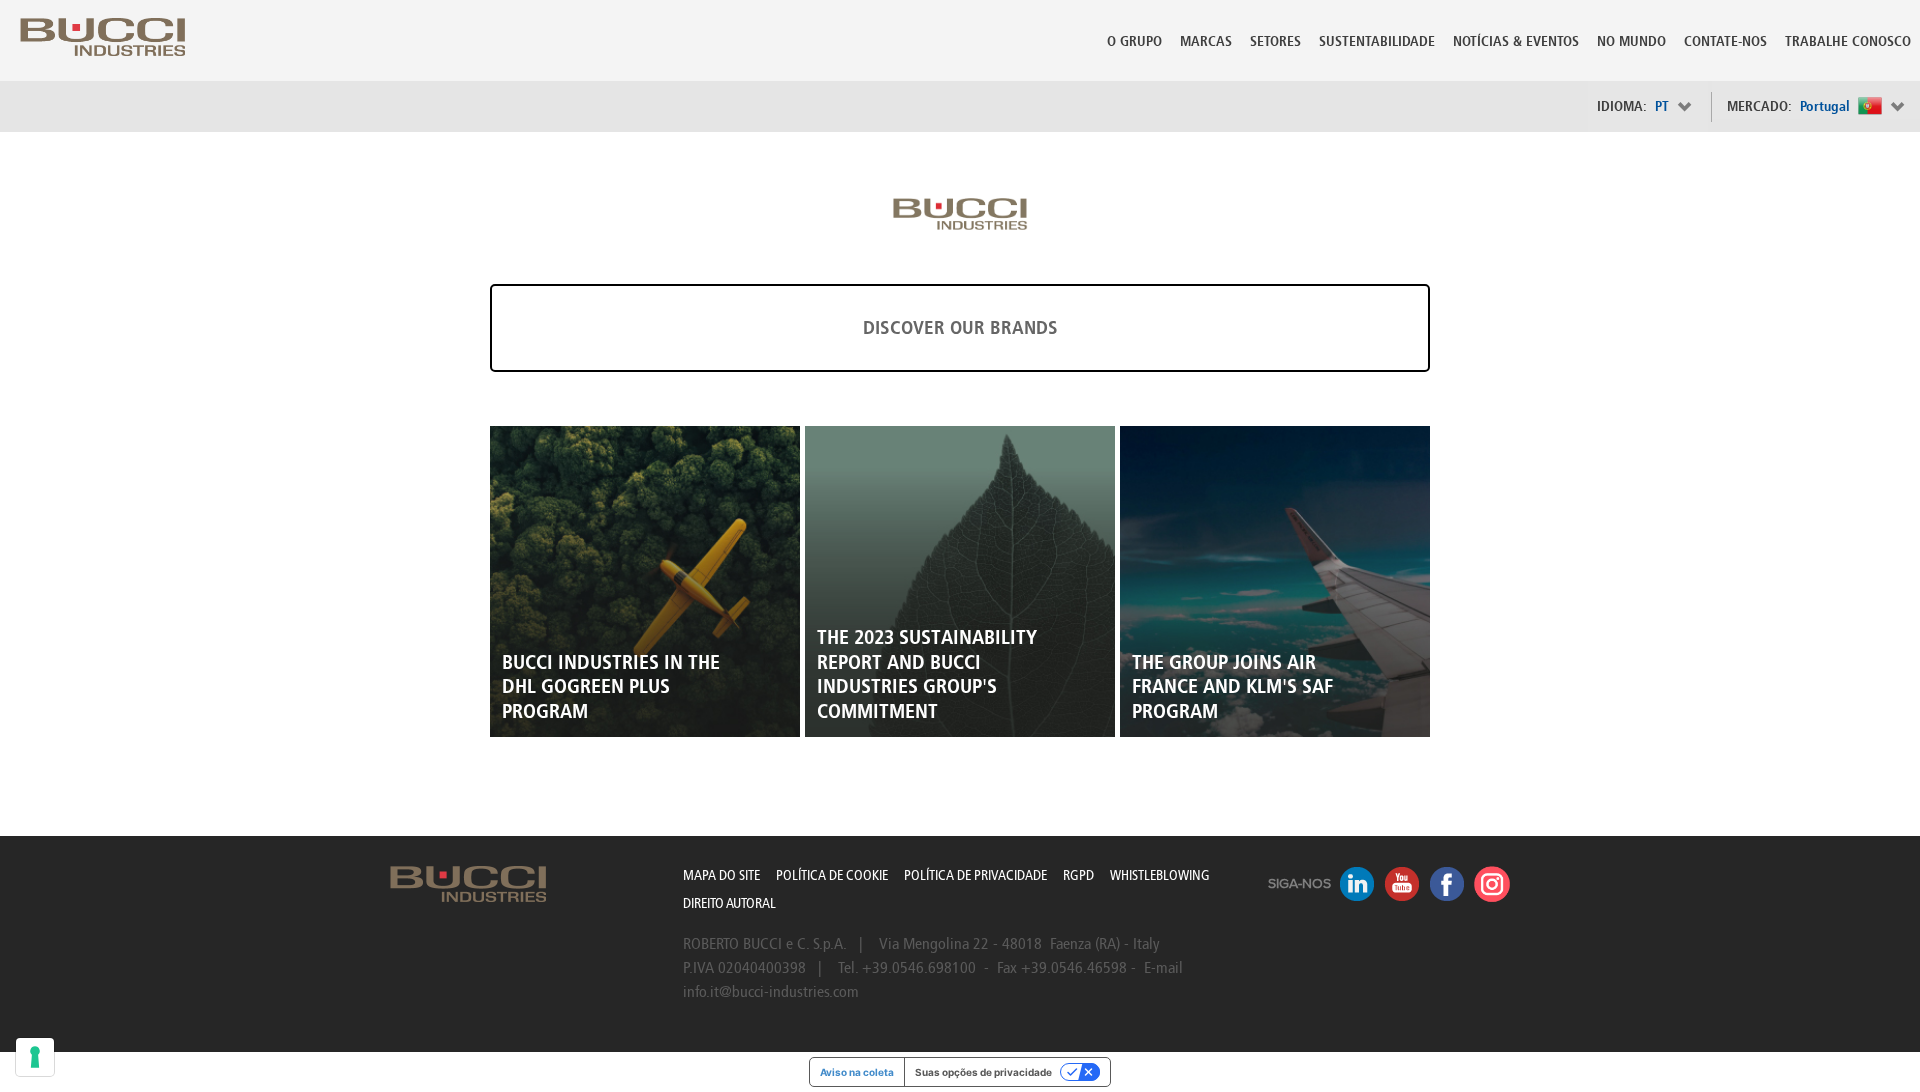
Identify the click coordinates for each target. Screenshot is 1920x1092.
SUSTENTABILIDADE (1377, 41)
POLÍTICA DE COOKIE (832, 875)
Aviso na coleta (857, 1072)
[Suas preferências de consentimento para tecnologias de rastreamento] (35, 1057)
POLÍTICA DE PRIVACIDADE (975, 875)
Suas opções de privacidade (983, 1072)
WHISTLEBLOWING (1160, 875)
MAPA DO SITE (721, 875)
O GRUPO (1134, 41)
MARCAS (1206, 41)
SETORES (1275, 41)
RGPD (1078, 875)
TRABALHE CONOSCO (1848, 41)
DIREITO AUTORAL (729, 903)
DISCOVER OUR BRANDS (960, 328)
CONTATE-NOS (1725, 41)
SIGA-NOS (1299, 884)
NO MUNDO (1631, 41)
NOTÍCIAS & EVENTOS (1516, 41)
